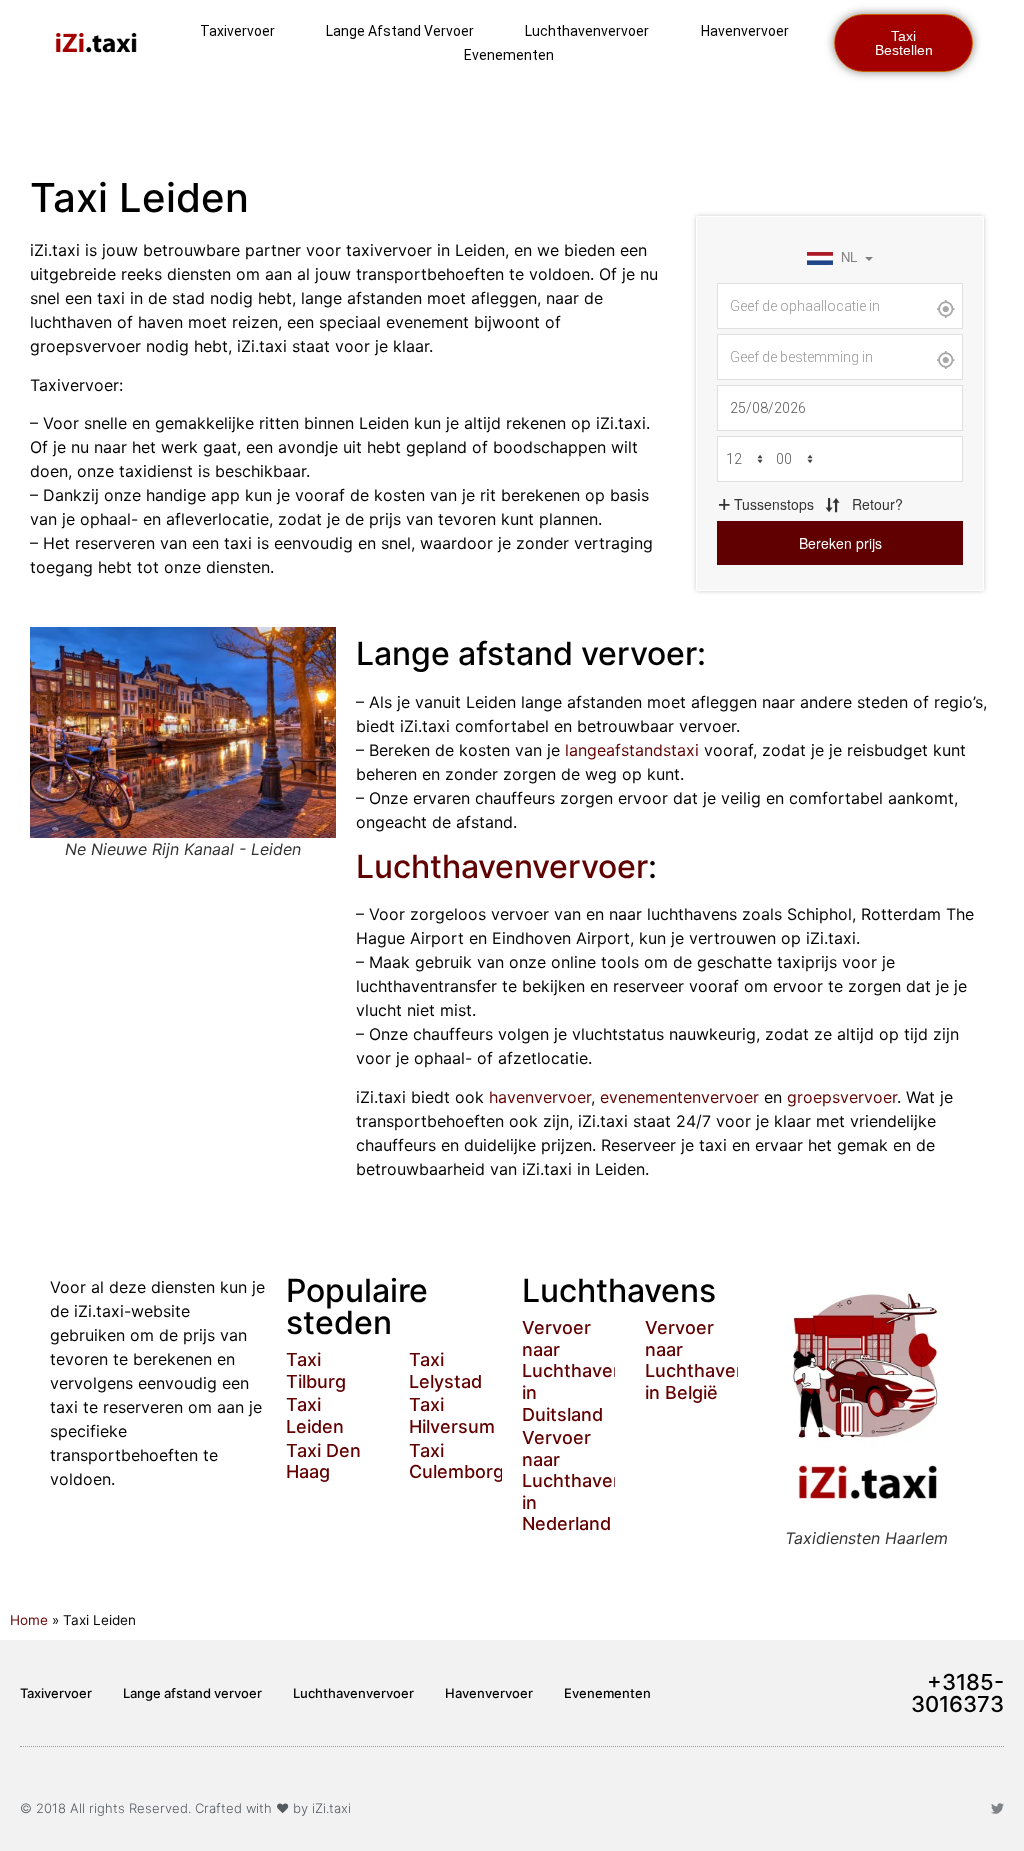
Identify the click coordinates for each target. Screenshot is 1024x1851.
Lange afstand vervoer (400, 31)
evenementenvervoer (679, 1097)
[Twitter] (997, 1808)
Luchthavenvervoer (587, 31)
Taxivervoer (237, 31)
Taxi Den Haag (323, 1461)
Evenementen (509, 55)
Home (29, 1620)
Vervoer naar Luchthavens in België (701, 1360)
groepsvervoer (842, 1097)
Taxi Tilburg (316, 1370)
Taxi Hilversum (452, 1415)
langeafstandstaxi (632, 750)
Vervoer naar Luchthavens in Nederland (578, 1480)
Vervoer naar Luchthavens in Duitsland (578, 1370)
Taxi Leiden (315, 1415)
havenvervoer (540, 1097)
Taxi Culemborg (456, 1461)
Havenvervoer (745, 31)
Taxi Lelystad (445, 1370)
